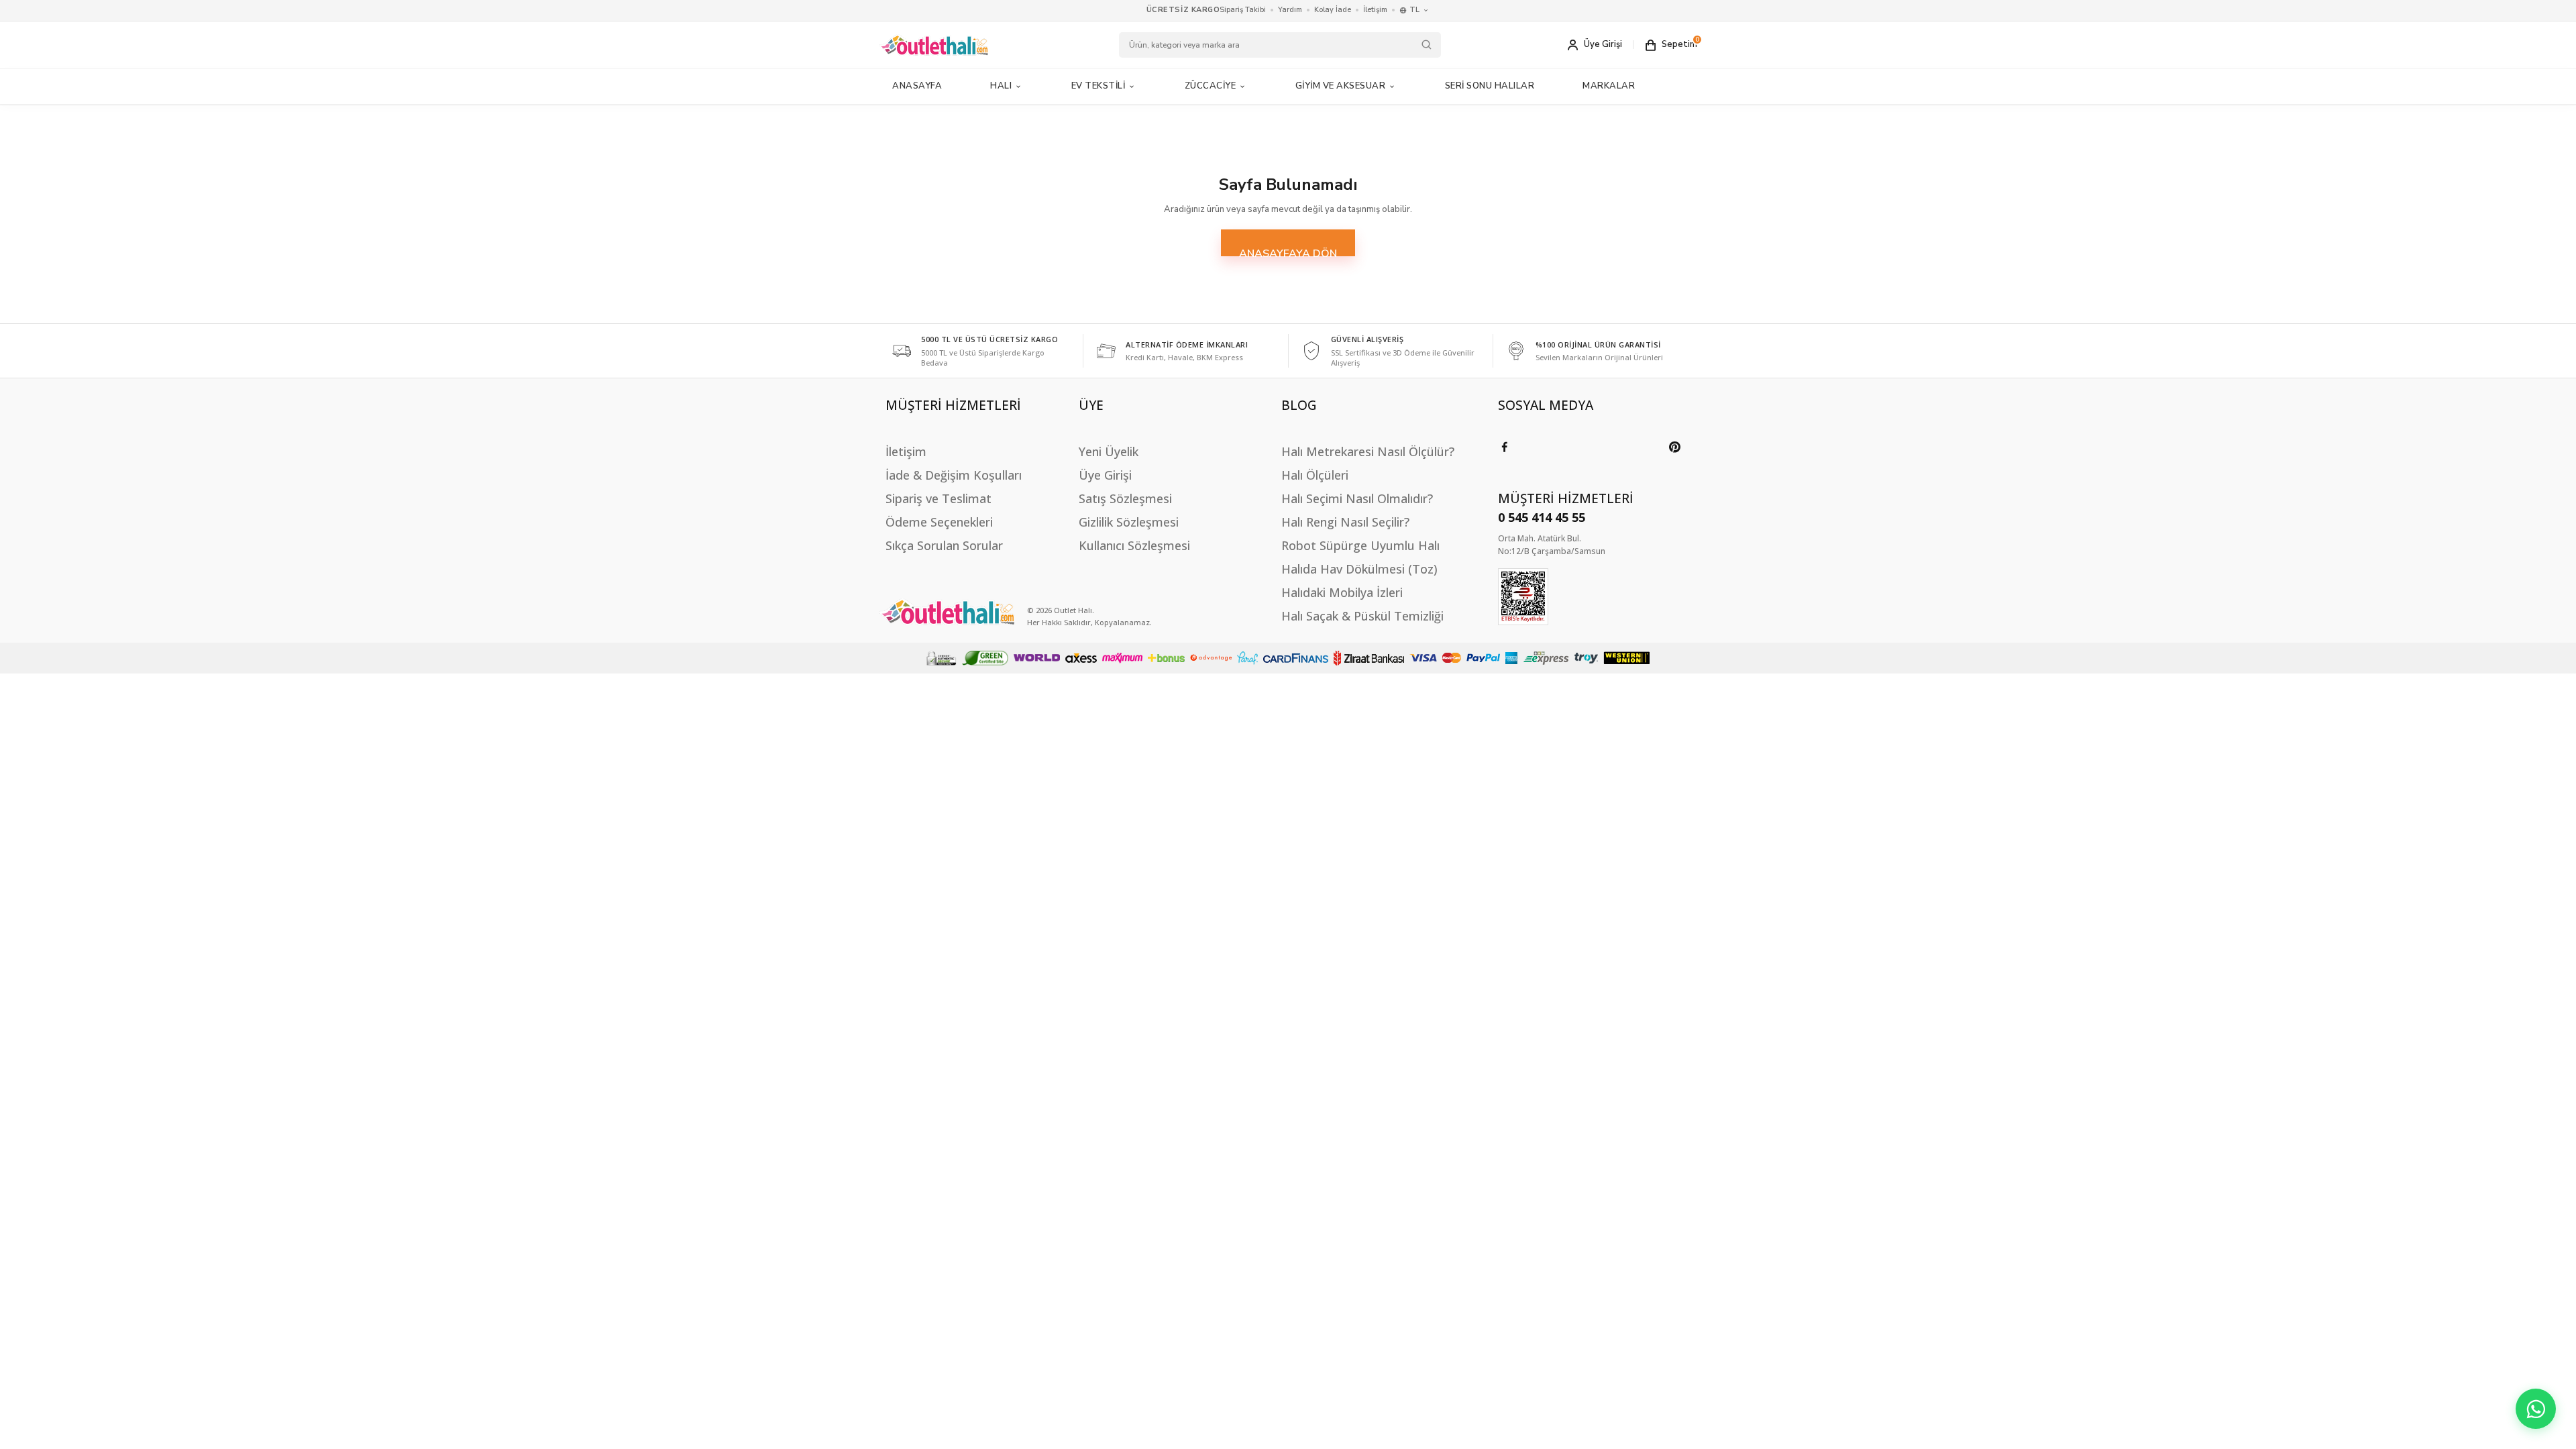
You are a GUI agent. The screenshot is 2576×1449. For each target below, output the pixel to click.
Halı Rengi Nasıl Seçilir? (1345, 522)
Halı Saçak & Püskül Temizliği (1362, 616)
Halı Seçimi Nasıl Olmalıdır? (1357, 498)
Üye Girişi (1105, 475)
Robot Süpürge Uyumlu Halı (1360, 545)
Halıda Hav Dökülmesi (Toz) (1359, 569)
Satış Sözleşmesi (1125, 498)
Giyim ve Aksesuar (1341, 86)
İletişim (1375, 10)
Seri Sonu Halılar (1490, 86)
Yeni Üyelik (1109, 451)
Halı (1001, 86)
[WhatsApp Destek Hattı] (2536, 1409)
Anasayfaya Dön (1288, 251)
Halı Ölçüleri (1315, 475)
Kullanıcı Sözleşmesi (1134, 545)
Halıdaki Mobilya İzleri (1342, 592)
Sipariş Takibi (1243, 10)
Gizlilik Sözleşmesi (1129, 522)
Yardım (1290, 10)
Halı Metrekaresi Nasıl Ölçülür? (1368, 451)
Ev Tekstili (1098, 86)
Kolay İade (1333, 10)
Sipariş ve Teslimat (938, 498)
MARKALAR (1609, 86)
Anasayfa (917, 86)
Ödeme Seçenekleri (939, 522)
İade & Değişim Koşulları (954, 475)
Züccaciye (1211, 86)
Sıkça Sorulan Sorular (944, 545)
